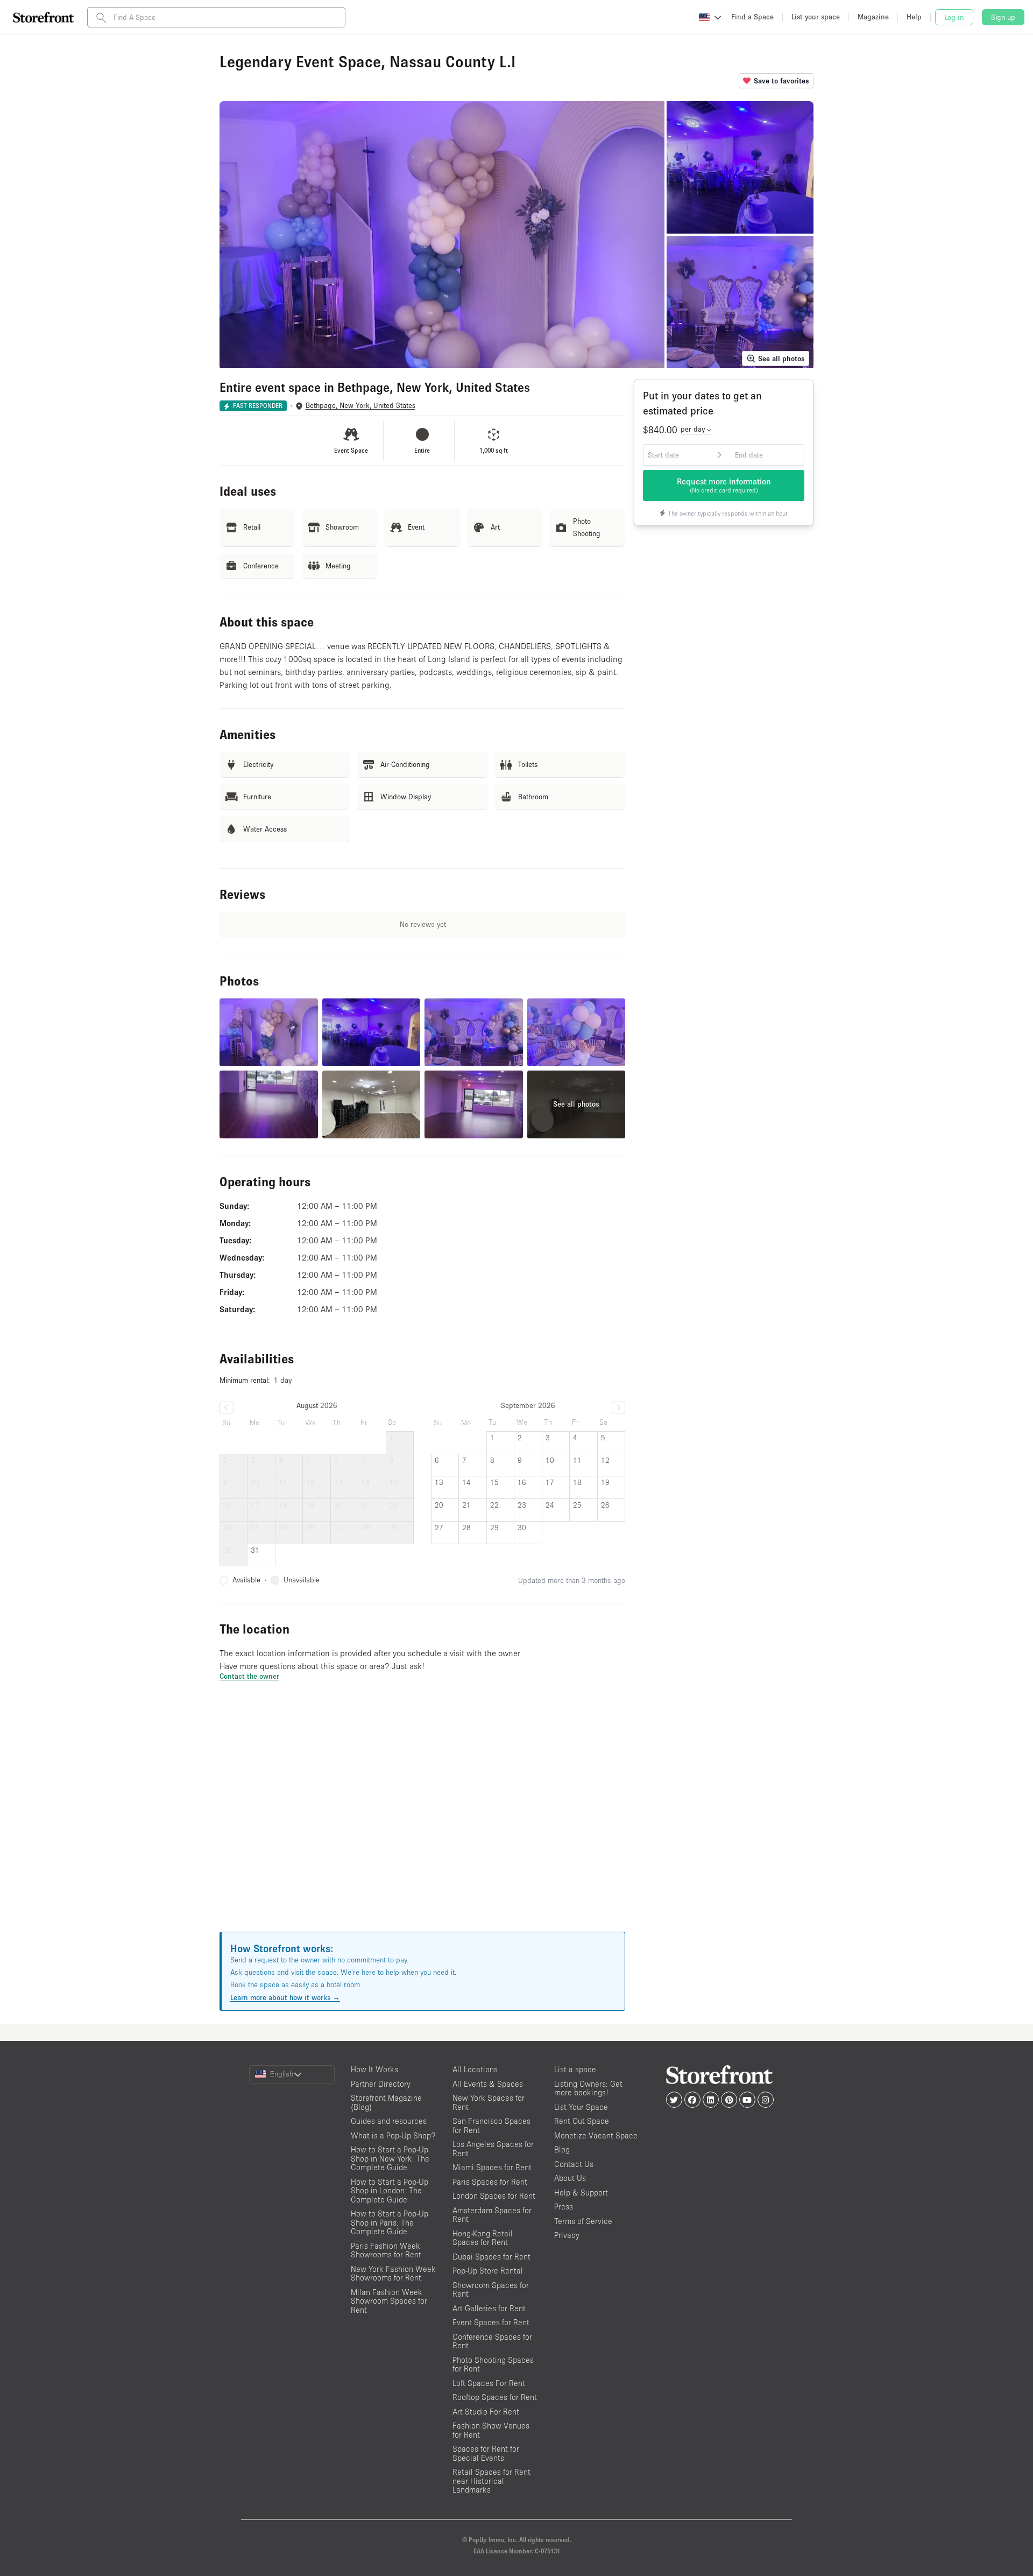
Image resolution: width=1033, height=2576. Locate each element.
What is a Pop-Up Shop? (393, 2135)
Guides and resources (389, 2121)
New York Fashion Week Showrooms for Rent (393, 2274)
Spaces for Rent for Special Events (486, 2453)
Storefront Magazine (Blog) (386, 2102)
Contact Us (574, 2164)
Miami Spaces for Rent (492, 2167)
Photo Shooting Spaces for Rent (493, 2364)
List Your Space (581, 2107)
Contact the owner (249, 1676)
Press (564, 2207)
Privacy (567, 2235)
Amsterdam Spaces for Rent (492, 2215)
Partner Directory (381, 2084)
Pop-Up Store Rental (488, 2271)
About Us (570, 2178)
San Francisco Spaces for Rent (491, 2125)
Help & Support (581, 2193)
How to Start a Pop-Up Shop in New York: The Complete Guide (390, 2158)
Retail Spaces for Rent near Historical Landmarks (491, 2481)
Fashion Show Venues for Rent (491, 2430)
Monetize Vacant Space (596, 2135)
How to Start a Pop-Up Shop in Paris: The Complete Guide (390, 2222)
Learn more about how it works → (285, 1997)
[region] (422, 1820)
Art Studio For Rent (486, 2412)
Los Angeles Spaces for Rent (493, 2149)
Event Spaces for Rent (491, 2322)
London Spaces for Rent (494, 2196)
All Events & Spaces (488, 2084)
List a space (575, 2069)
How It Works (374, 2069)
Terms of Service (583, 2221)
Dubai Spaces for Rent (491, 2257)
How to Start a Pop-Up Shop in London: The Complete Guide (390, 2191)
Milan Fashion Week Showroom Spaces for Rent (389, 2301)
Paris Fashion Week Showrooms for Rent (386, 2250)
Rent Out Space (582, 2121)
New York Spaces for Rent (489, 2102)
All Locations (475, 2069)
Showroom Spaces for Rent (491, 2290)
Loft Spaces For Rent (489, 2383)
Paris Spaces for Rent (490, 2182)
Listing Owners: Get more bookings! (588, 2088)
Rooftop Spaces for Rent (495, 2397)
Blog (562, 2149)
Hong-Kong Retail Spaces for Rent (483, 2238)
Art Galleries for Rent (489, 2308)
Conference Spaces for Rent (492, 2341)
